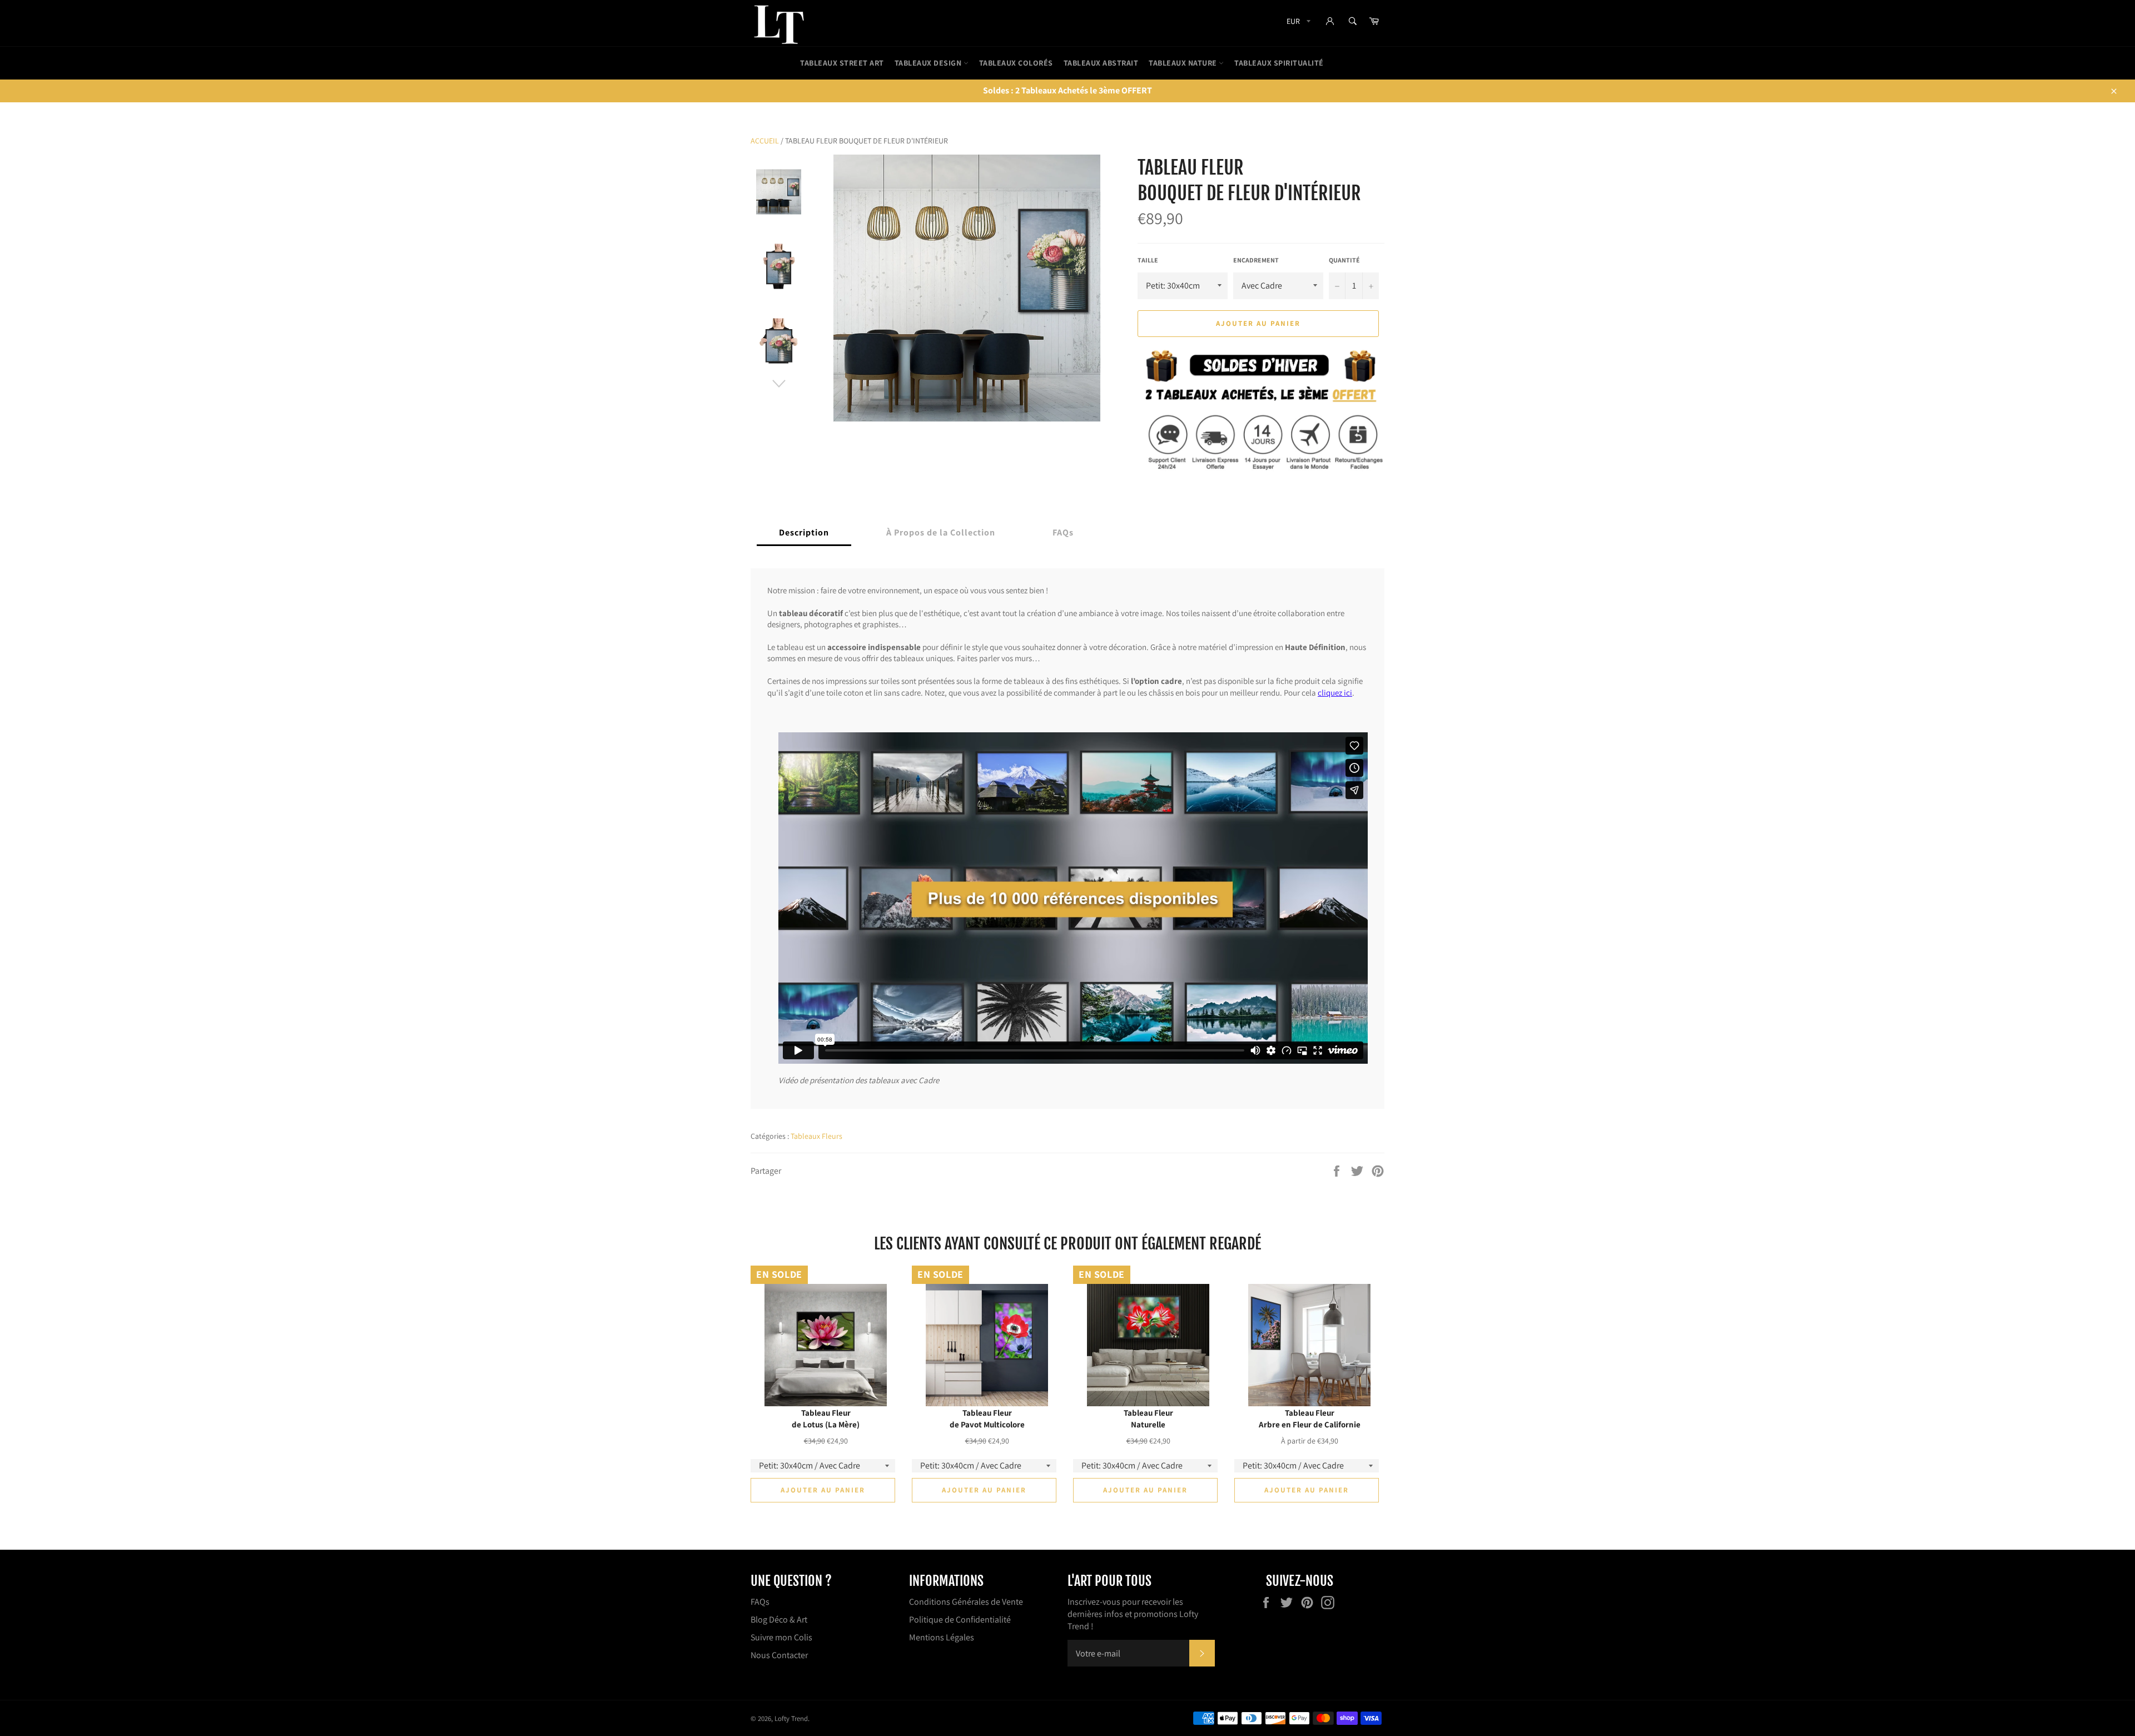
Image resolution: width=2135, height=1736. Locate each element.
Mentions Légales (942, 1637)
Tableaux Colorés (1016, 63)
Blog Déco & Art (779, 1620)
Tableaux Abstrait (1101, 63)
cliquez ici (1335, 692)
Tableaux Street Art (842, 63)
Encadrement (1256, 260)
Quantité (1344, 260)
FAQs (760, 1602)
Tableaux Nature (1184, 63)
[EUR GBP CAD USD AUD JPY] (1297, 23)
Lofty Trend (791, 1718)
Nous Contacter (779, 1655)
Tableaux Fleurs (816, 1136)
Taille (1148, 260)
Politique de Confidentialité (960, 1620)
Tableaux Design (929, 63)
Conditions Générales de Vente (966, 1602)
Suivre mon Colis (781, 1637)
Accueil (765, 141)
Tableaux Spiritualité (1279, 63)
